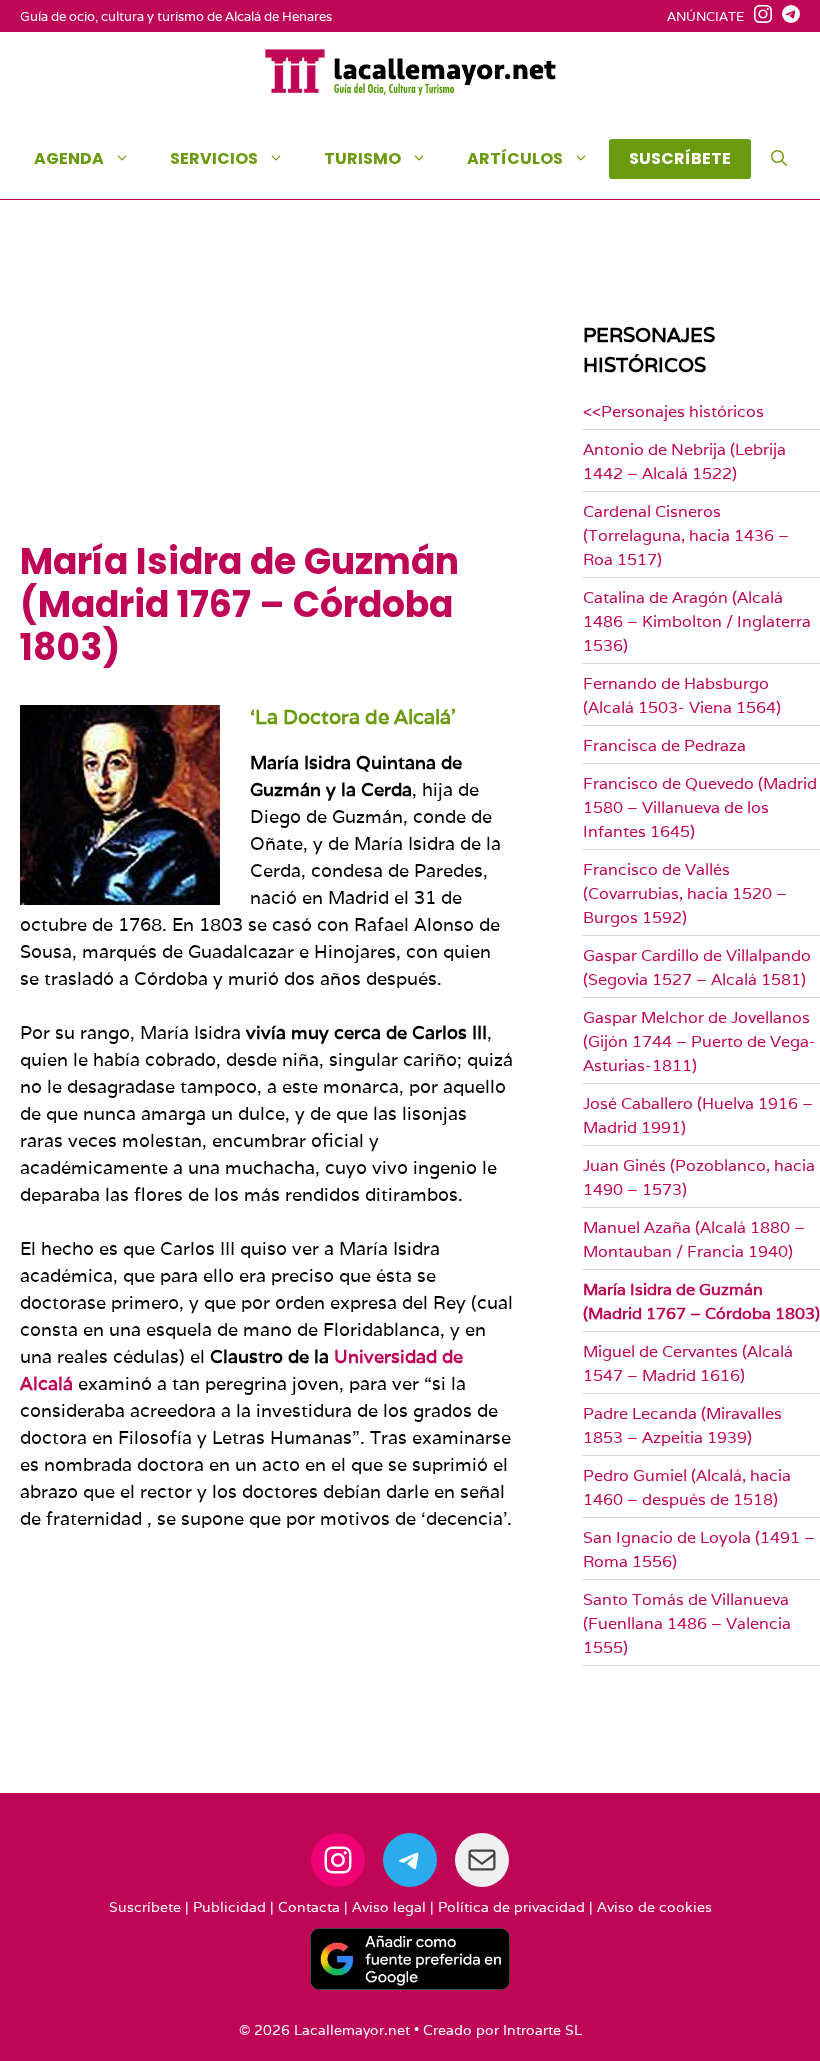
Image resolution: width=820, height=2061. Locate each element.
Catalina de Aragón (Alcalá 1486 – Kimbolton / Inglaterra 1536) (697, 621)
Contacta (309, 1907)
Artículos (515, 158)
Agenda (69, 158)
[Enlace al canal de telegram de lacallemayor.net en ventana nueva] (786, 17)
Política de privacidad (511, 1907)
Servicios (214, 158)
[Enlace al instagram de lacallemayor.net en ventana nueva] (758, 17)
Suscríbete (145, 1907)
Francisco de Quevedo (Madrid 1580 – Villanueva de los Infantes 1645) (700, 807)
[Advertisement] (266, 390)
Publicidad (229, 1907)
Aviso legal (389, 1907)
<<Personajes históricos (673, 411)
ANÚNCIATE (705, 16)
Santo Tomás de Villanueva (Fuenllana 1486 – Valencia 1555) (687, 1623)
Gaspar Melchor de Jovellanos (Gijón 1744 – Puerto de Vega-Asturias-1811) (699, 1041)
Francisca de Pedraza (664, 745)
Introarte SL (542, 2030)
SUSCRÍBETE (680, 158)
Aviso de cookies (654, 1907)
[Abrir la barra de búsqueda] (779, 159)
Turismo (362, 158)
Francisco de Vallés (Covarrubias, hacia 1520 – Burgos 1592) (685, 893)
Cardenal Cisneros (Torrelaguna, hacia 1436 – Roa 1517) (686, 535)
